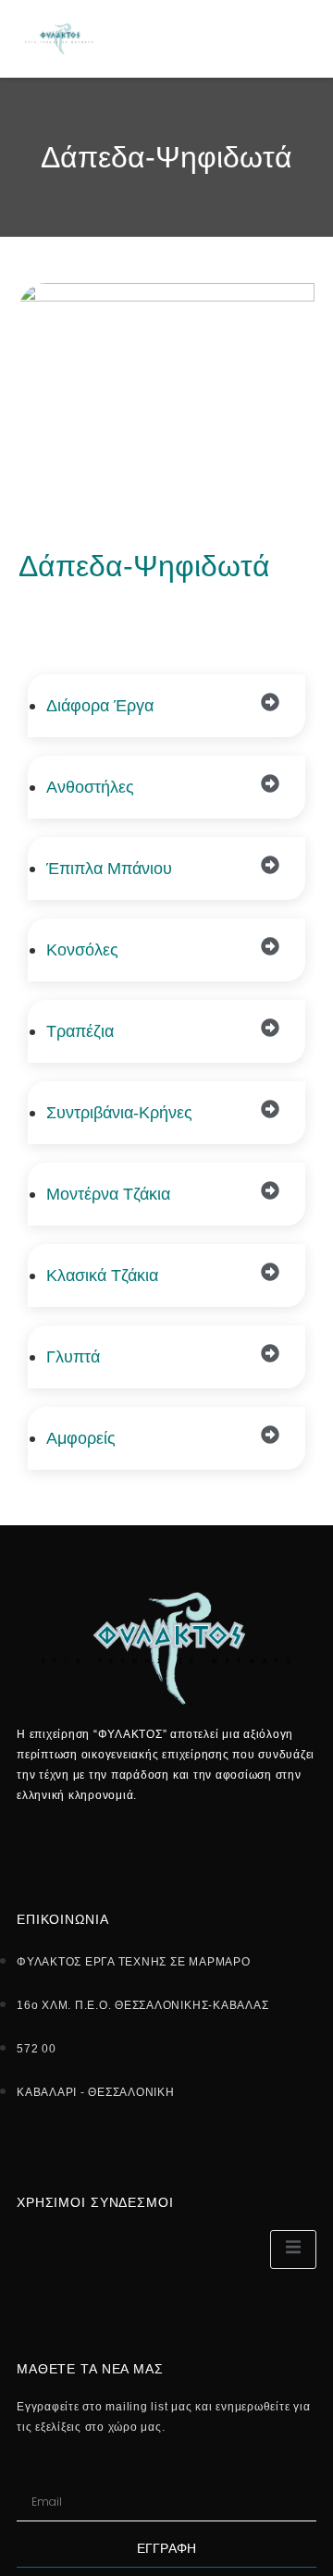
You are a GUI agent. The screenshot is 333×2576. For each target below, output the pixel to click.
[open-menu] (306, 38)
